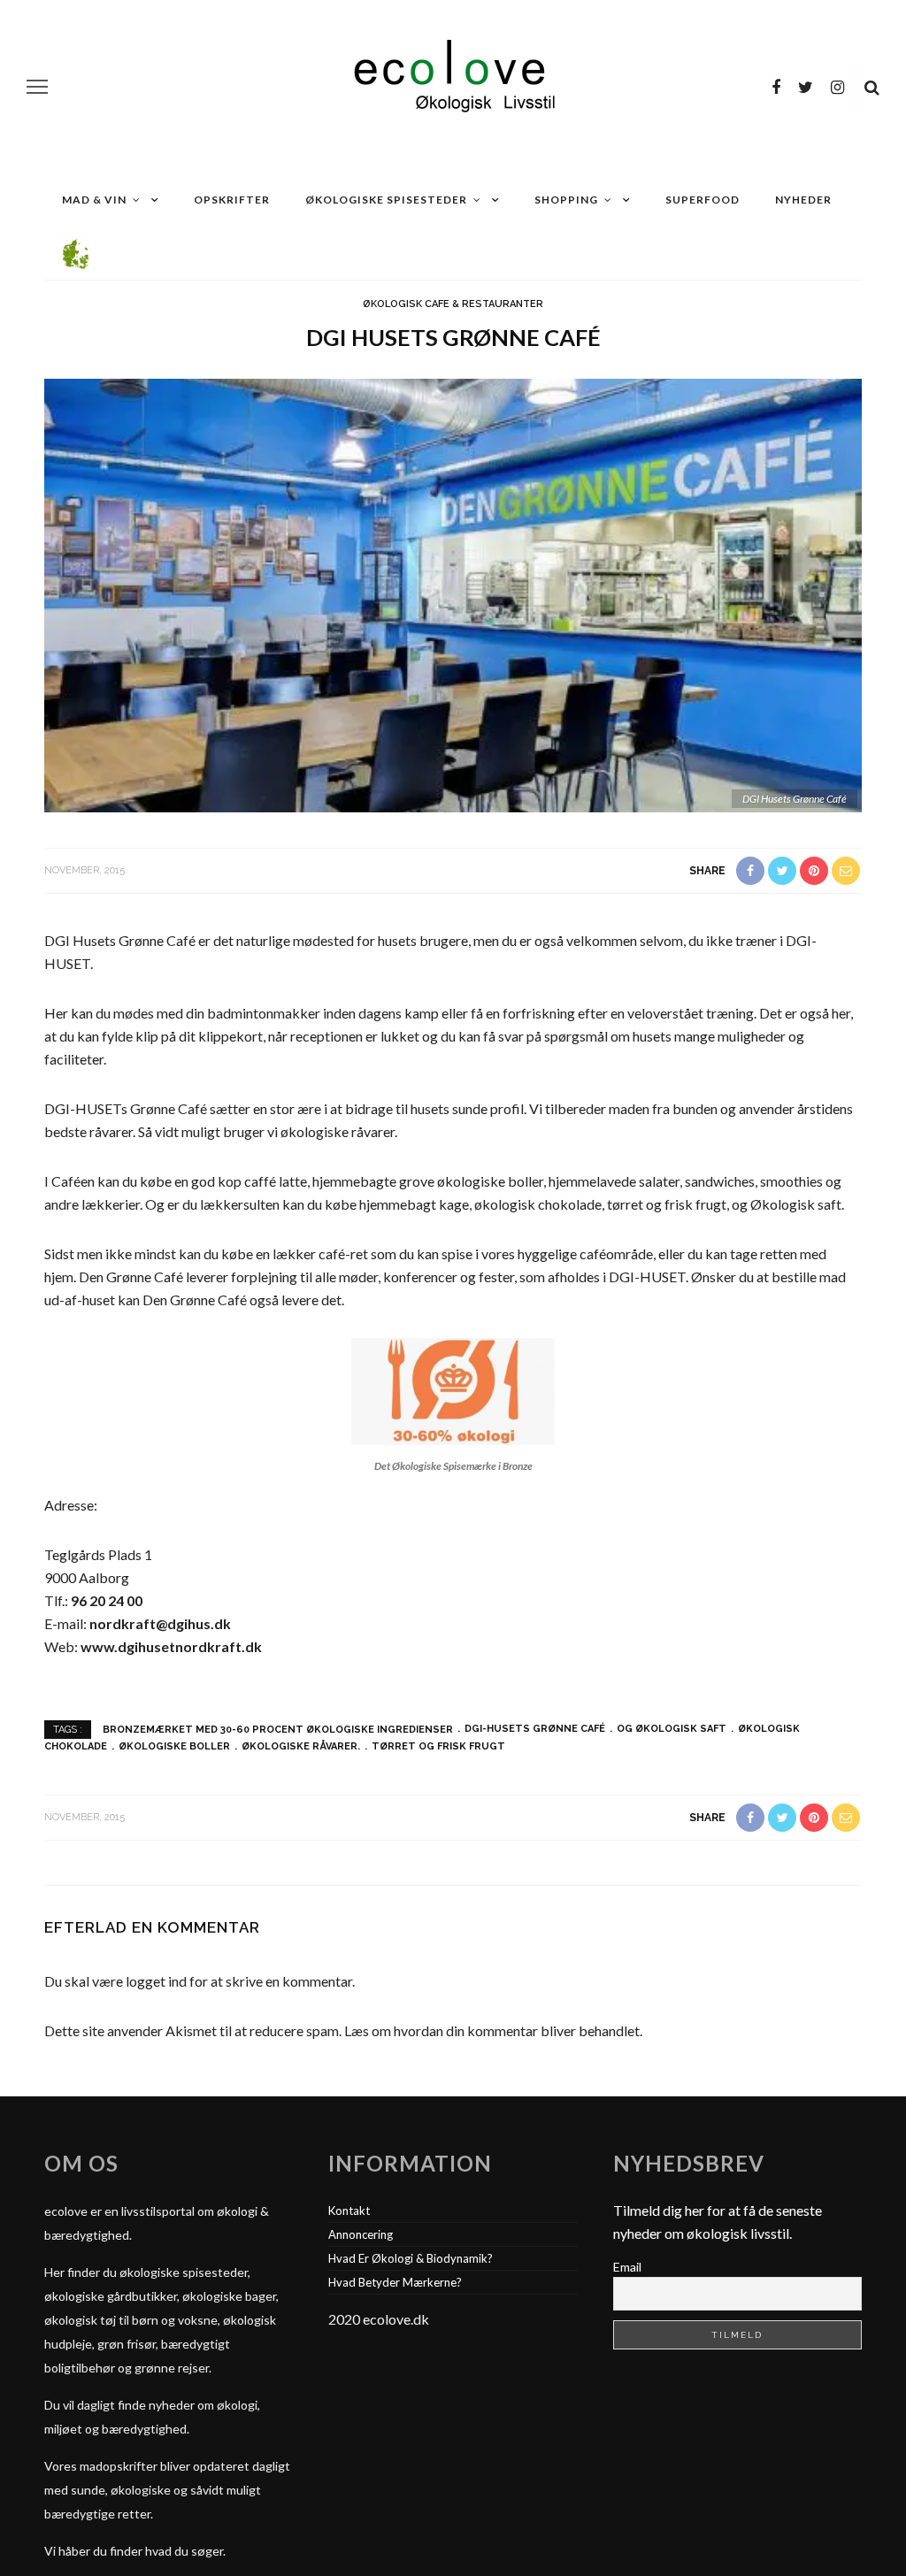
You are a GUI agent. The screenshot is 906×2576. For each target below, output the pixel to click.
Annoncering (361, 2234)
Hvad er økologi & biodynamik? (411, 2258)
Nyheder (803, 200)
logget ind (156, 1981)
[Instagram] (837, 87)
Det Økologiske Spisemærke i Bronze (453, 1466)
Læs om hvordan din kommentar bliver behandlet (492, 2030)
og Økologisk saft (672, 1729)
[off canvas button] (37, 87)
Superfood (703, 200)
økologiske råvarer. (301, 1746)
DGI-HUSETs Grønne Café (535, 1729)
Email (627, 2267)
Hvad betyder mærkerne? (395, 2282)
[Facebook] (776, 87)
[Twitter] (806, 87)
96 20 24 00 (107, 1600)
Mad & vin (94, 200)
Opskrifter (232, 200)
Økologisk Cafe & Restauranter (453, 304)
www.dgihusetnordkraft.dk (171, 1646)
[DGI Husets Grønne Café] (453, 594)
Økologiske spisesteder (386, 200)
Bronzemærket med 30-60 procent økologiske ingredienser (278, 1729)
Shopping (566, 200)
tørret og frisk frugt (438, 1746)
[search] (872, 87)
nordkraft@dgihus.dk (160, 1623)
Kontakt (349, 2211)
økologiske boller (174, 1746)
